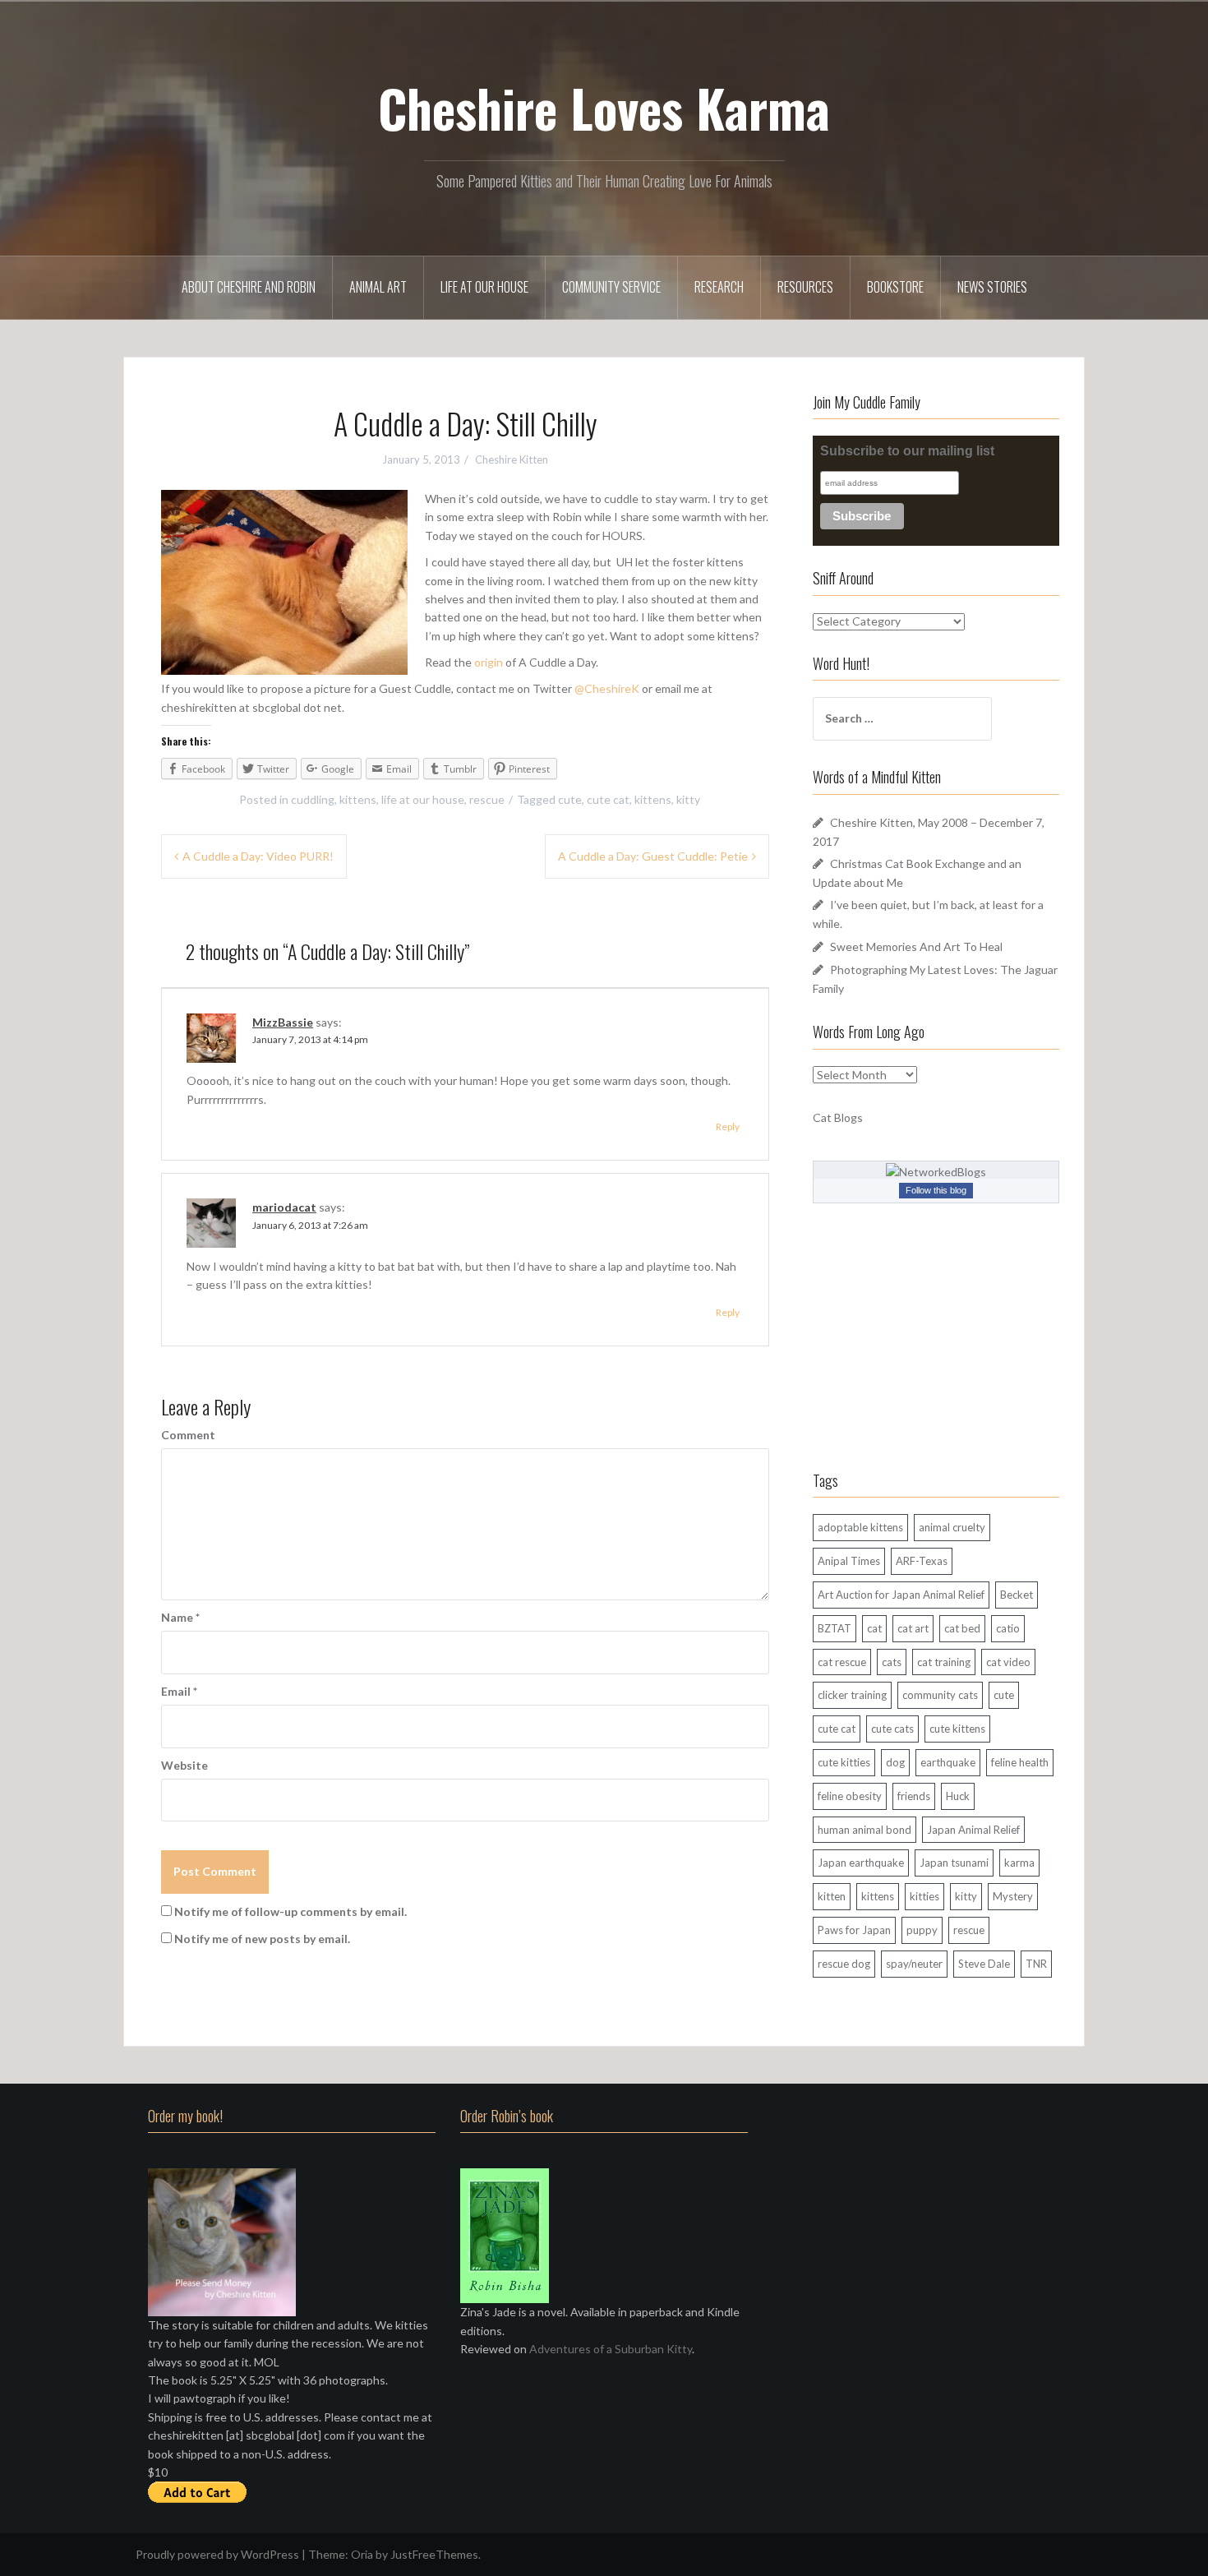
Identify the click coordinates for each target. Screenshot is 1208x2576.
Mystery (1013, 1896)
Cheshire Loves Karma (604, 108)
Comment (188, 1435)
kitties (924, 1896)
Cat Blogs (838, 1117)
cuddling (313, 799)
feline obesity (850, 1796)
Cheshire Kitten (512, 459)
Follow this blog (936, 1190)
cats (892, 1662)
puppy (922, 1930)
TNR (1036, 1964)
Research (719, 287)
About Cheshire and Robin (249, 287)
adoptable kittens (860, 1527)
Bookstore (895, 287)
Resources (805, 287)
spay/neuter (914, 1964)
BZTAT (835, 1628)
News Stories (992, 287)
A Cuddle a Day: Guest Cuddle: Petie (653, 856)
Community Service (611, 287)
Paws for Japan (854, 1930)
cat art (913, 1628)
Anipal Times (849, 1561)
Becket (1017, 1595)
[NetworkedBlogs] (936, 1171)
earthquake (948, 1762)
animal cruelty (952, 1527)
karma (1019, 1863)
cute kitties (844, 1762)
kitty (688, 799)
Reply (728, 1126)
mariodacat (284, 1207)
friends (914, 1796)
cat (874, 1628)
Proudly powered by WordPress (217, 2554)
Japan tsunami (954, 1863)
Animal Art (378, 287)
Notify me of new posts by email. (262, 1939)
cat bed (962, 1628)
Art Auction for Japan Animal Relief (901, 1595)
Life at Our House (484, 287)
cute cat (608, 799)
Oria (362, 2554)
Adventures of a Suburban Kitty (611, 2349)
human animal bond (865, 1830)
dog (895, 1762)
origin (489, 662)
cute (570, 799)
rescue (487, 799)
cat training (944, 1662)
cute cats (892, 1729)
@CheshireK (607, 688)
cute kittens (957, 1729)
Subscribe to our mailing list (907, 451)
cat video (1008, 1662)
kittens (358, 799)
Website (184, 1765)
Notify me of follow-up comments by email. (290, 1911)
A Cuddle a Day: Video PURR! (258, 856)
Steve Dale (984, 1964)
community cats (940, 1695)
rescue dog (844, 1964)
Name (180, 1617)
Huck (958, 1796)
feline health (1020, 1762)
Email (179, 1691)
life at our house (423, 799)
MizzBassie (283, 1022)
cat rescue (842, 1662)
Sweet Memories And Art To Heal (916, 946)
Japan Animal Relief (973, 1830)
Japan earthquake (861, 1863)
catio (1008, 1628)
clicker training (852, 1695)
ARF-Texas (922, 1561)
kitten (832, 1896)
